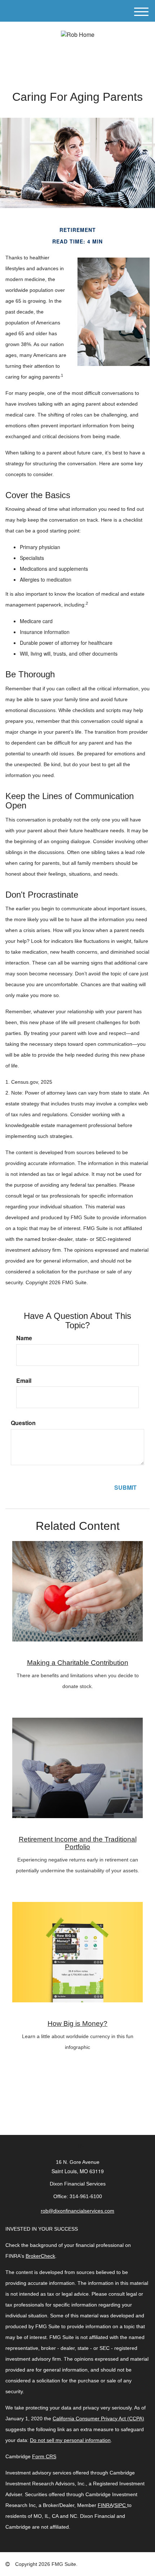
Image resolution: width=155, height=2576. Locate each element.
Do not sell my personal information (70, 2440)
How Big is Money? (77, 2023)
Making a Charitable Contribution (78, 1663)
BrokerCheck (40, 2256)
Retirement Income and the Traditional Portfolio (78, 1843)
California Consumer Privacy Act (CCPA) (98, 2418)
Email (24, 1381)
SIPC (120, 2505)
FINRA (105, 2505)
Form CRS (44, 2456)
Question (23, 1423)
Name (24, 1338)
